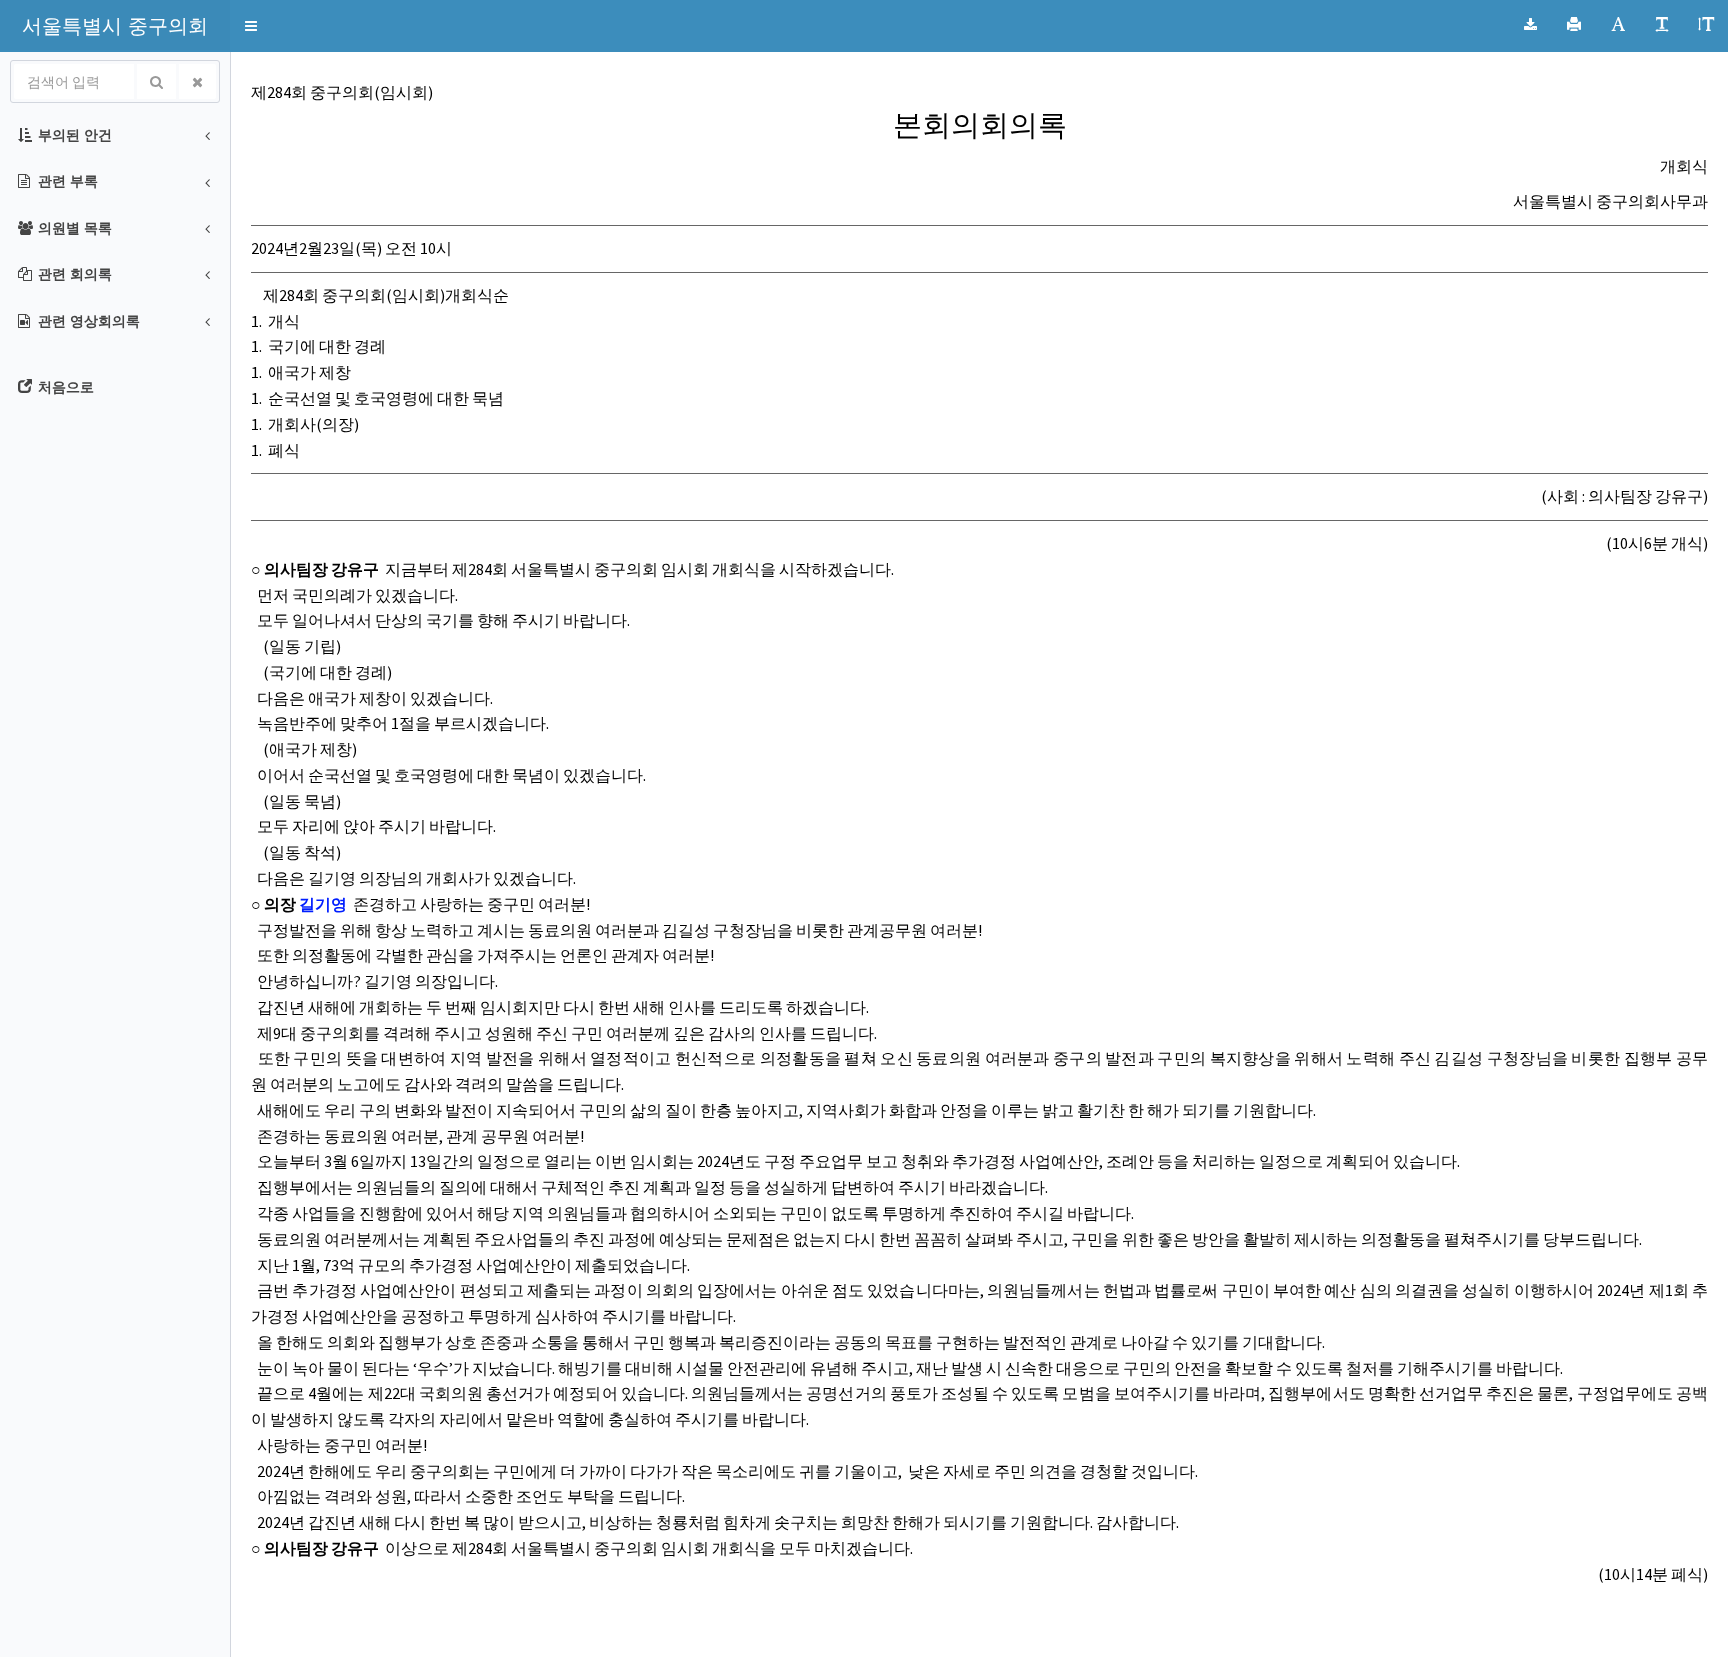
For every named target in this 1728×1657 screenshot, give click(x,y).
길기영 (323, 904)
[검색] (156, 81)
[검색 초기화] (197, 81)
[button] (115, 25)
